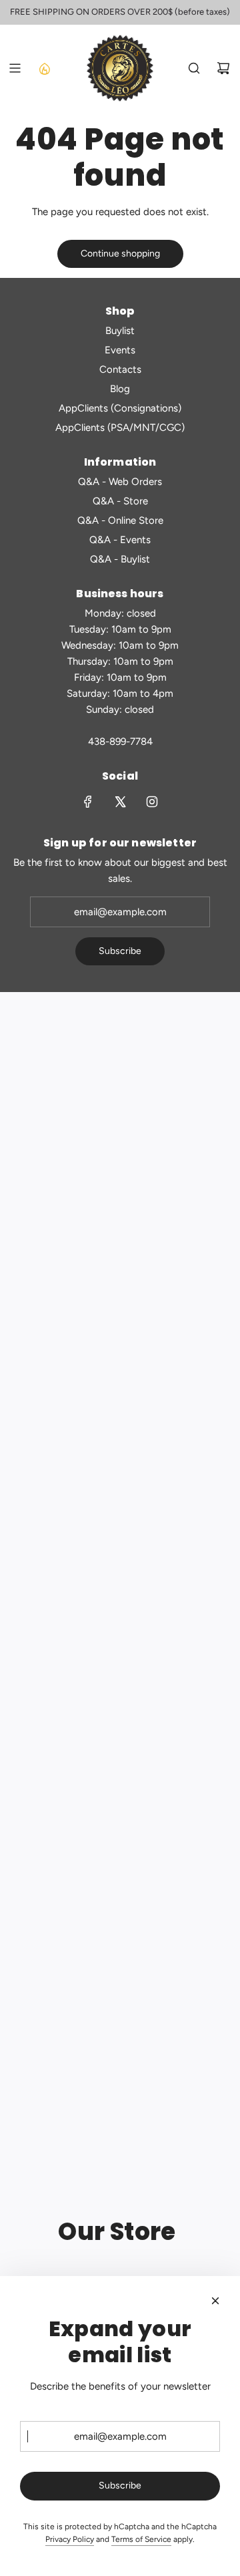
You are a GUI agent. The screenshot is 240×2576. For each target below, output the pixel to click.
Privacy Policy (70, 2539)
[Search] (194, 68)
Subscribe (120, 951)
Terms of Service (141, 2539)
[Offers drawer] (44, 68)
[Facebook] (88, 802)
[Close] (215, 2301)
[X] (120, 802)
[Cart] (223, 68)
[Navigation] (15, 68)
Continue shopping (120, 254)
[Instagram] (152, 802)
